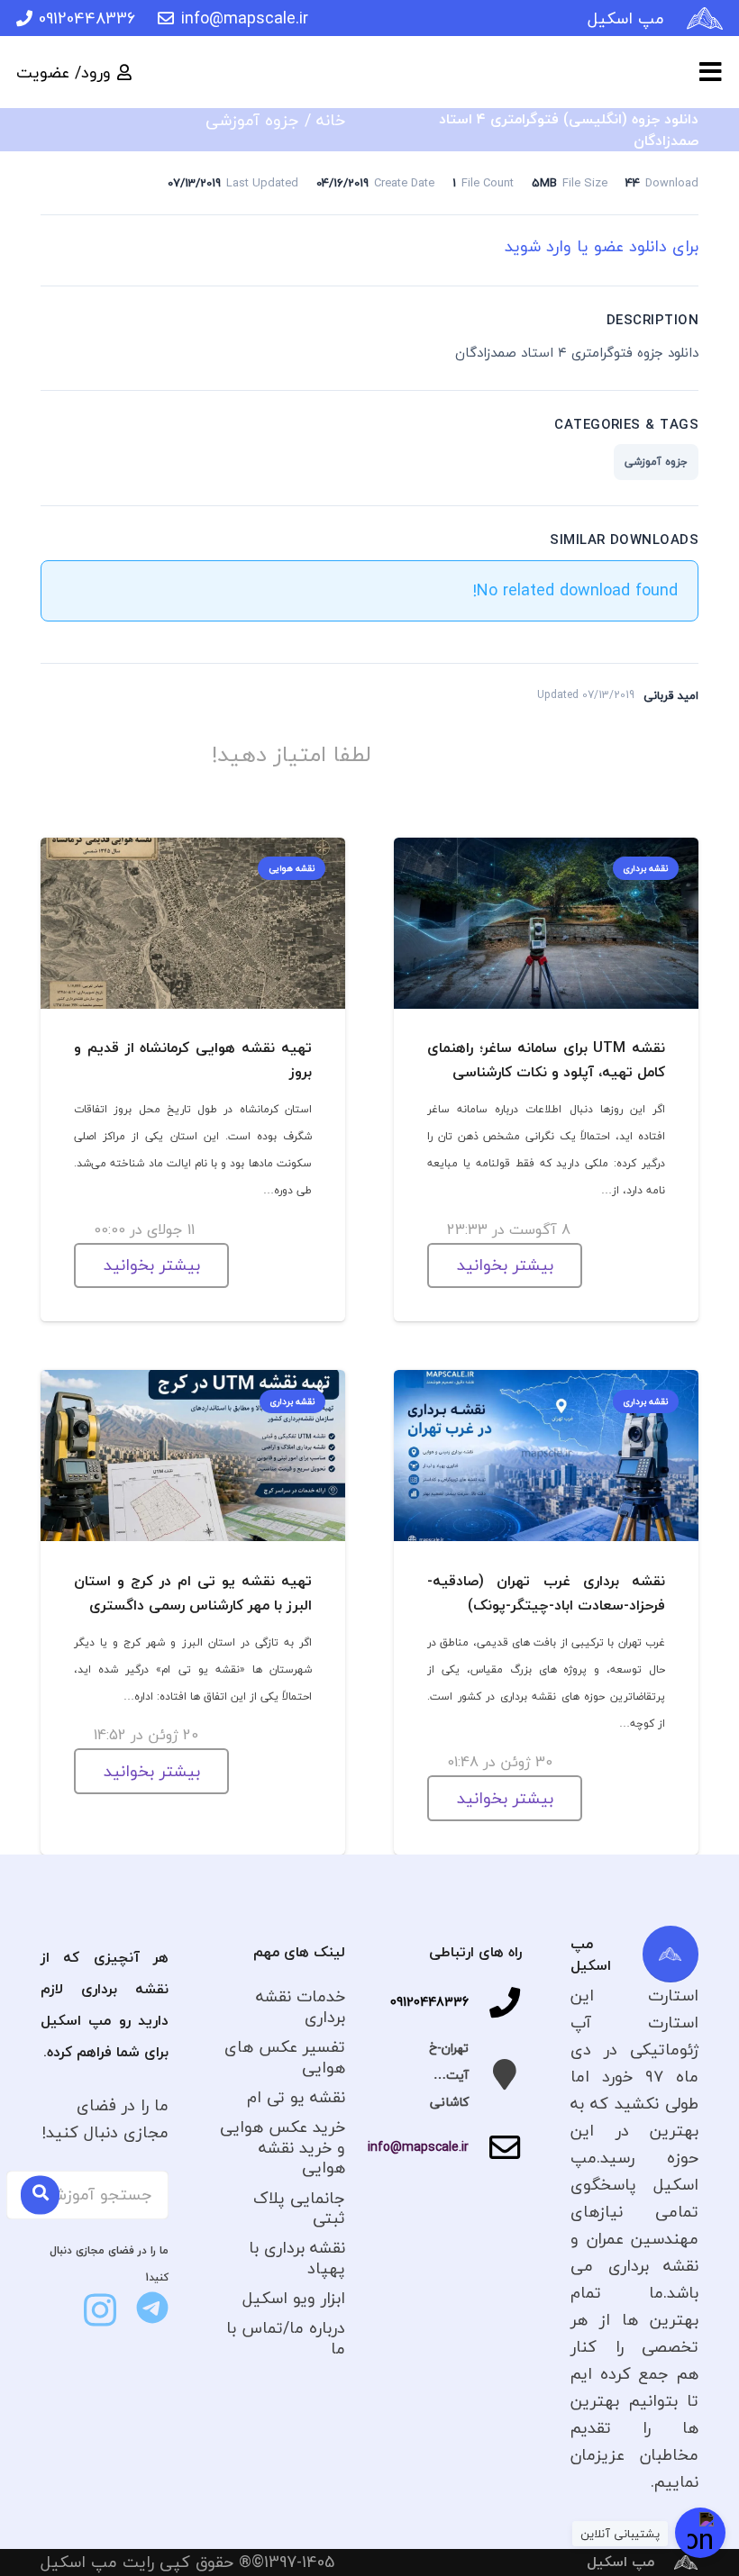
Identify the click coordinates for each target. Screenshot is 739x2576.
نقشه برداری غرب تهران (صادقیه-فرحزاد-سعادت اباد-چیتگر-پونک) (546, 1593)
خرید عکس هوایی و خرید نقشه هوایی (283, 2147)
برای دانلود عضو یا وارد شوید (602, 246)
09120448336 (429, 2002)
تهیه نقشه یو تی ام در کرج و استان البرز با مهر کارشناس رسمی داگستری (193, 1593)
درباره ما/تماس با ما (286, 2338)
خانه (331, 120)
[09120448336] (495, 2002)
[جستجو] (40, 2195)
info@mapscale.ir (418, 2147)
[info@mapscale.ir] (495, 2147)
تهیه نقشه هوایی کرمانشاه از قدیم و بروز (193, 1060)
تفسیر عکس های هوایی (285, 2057)
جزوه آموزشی (252, 120)
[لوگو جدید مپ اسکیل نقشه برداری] (705, 18)
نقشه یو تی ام (296, 2097)
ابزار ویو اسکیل (294, 2298)
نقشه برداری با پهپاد (297, 2258)
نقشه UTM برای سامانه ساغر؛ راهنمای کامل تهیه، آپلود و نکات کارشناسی (546, 1060)
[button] (711, 72)
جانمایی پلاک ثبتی (299, 2209)
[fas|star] (152, 2308)
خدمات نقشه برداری (301, 2007)
